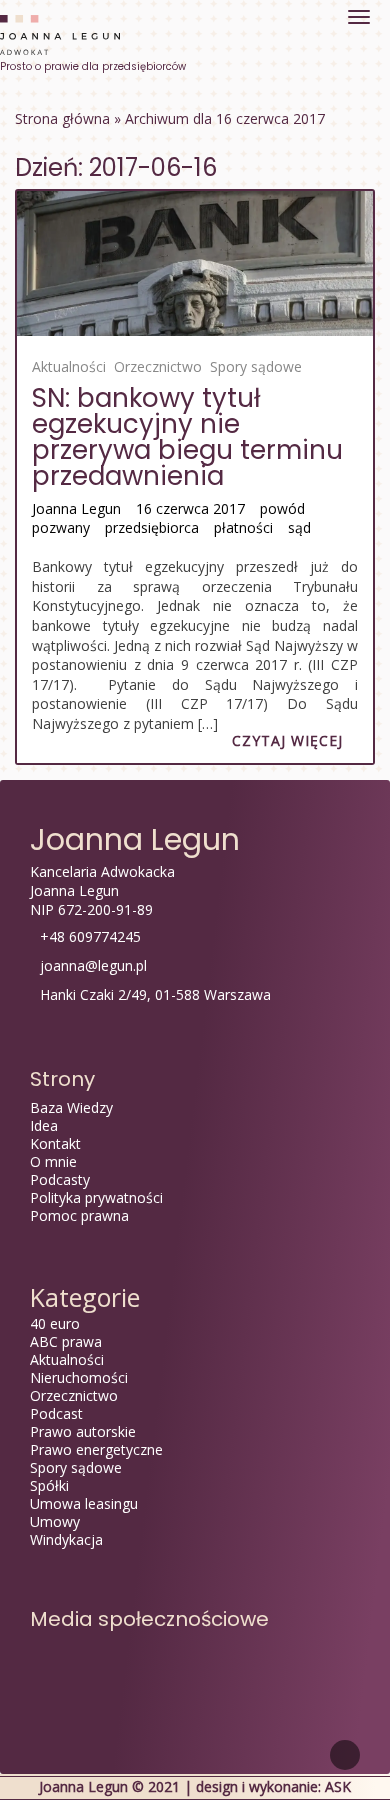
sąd (299, 527)
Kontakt (55, 1143)
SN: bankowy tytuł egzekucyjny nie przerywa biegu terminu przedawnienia (187, 437)
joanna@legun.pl (93, 965)
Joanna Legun (76, 508)
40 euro (55, 1323)
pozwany (61, 527)
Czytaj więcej (287, 740)
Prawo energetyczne (96, 1449)
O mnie (53, 1161)
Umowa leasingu (84, 1503)
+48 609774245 (90, 936)
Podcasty (60, 1179)
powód (282, 508)
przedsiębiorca (152, 527)
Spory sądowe (256, 366)
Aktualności (69, 366)
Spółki (49, 1485)
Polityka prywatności (96, 1197)
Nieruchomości (79, 1377)
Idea (44, 1125)
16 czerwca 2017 (190, 508)
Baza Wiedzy (71, 1107)
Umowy (55, 1521)
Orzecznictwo (158, 366)
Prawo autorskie (83, 1431)
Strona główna (62, 118)
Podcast (56, 1413)
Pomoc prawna (79, 1215)
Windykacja (66, 1539)
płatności (243, 527)
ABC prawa (66, 1341)
